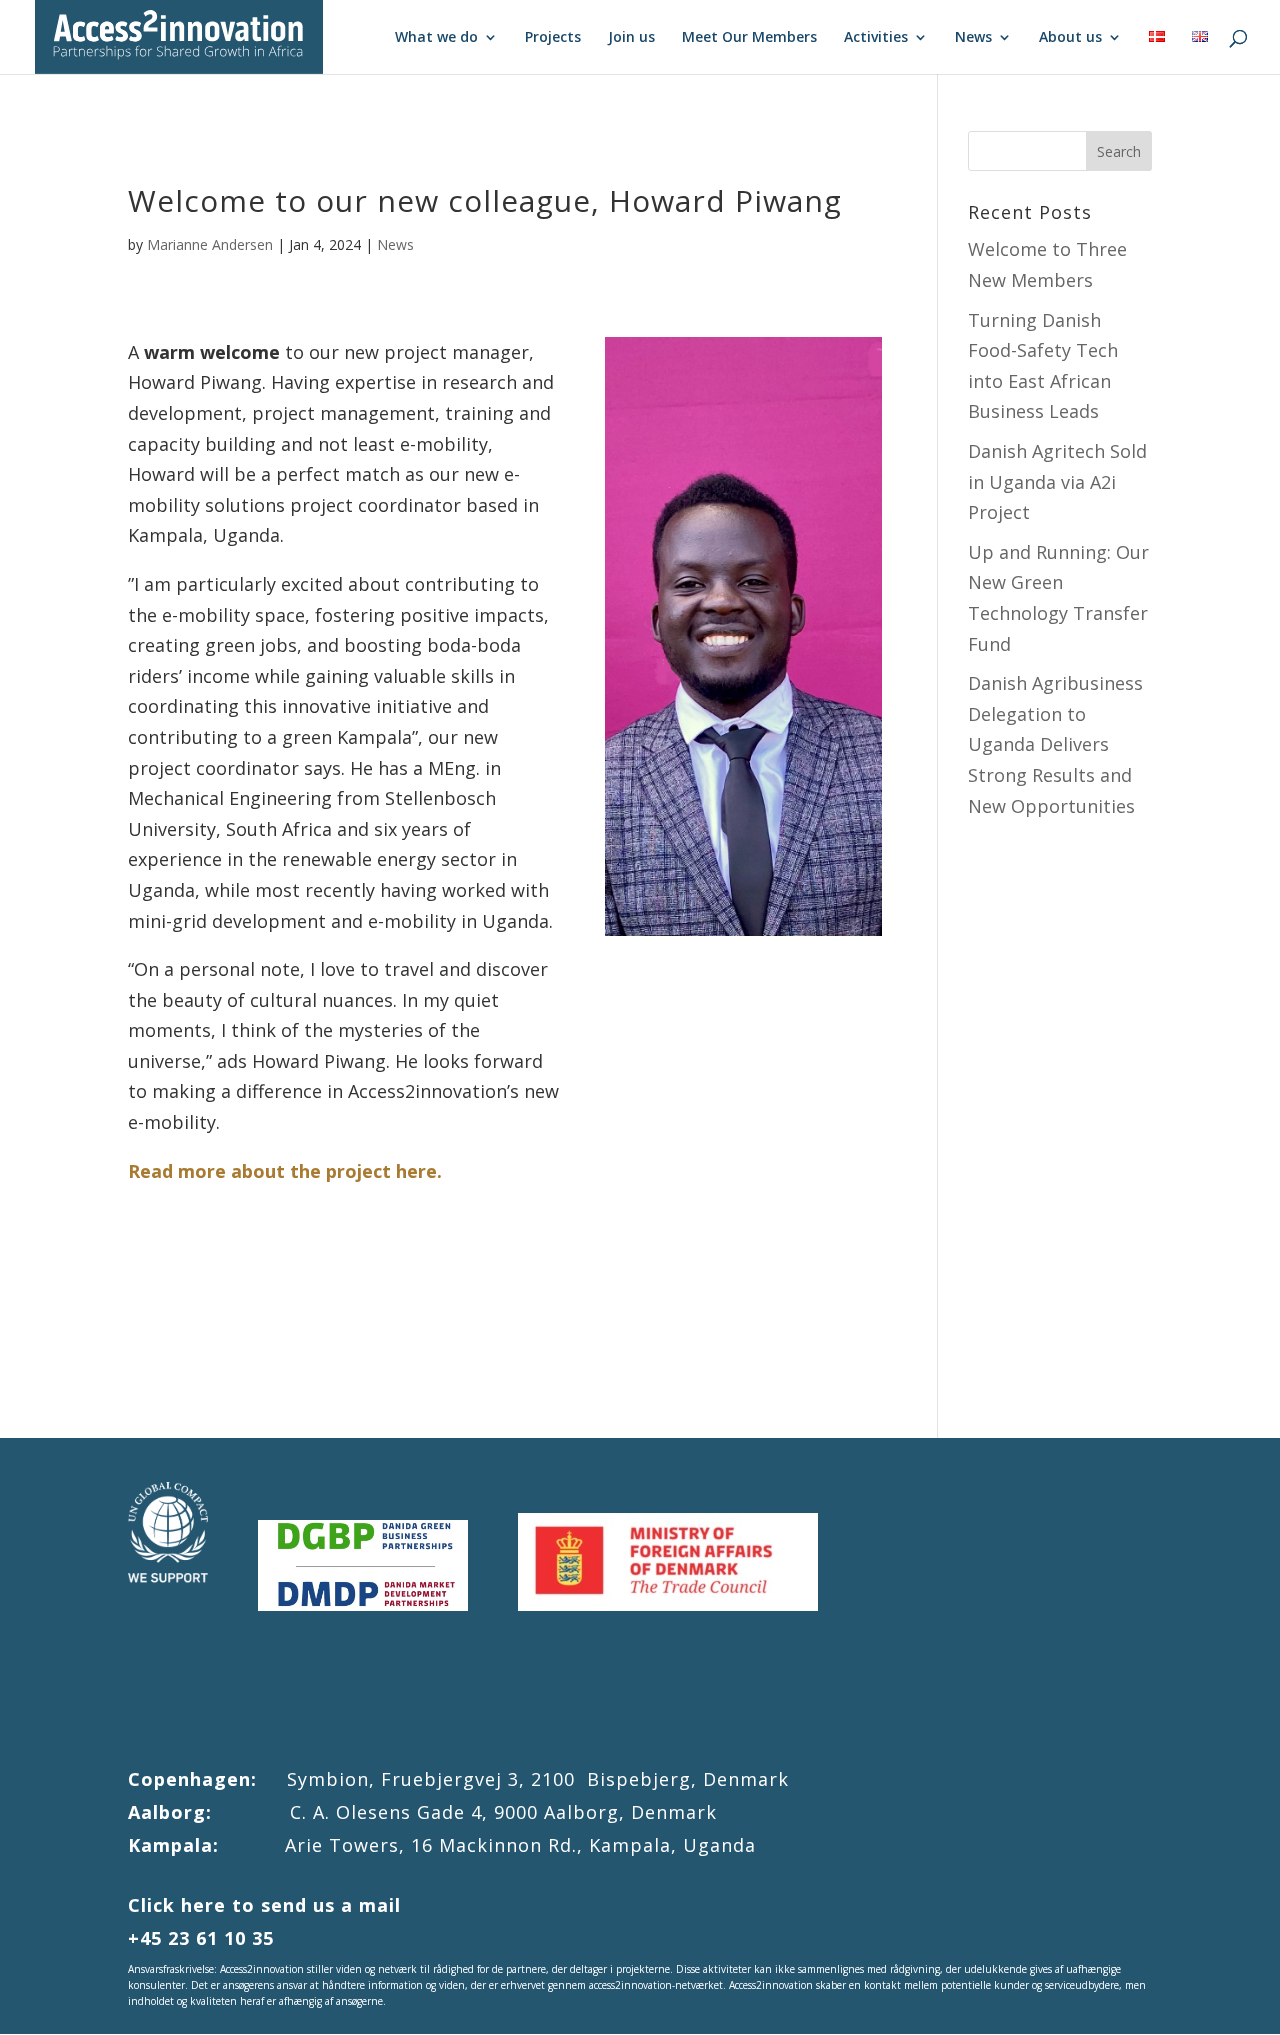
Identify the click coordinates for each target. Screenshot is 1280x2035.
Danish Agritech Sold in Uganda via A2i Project (1057, 481)
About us (1070, 38)
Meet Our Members (749, 38)
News (973, 38)
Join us (631, 38)
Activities (876, 38)
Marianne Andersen (210, 244)
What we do (436, 38)
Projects (553, 38)
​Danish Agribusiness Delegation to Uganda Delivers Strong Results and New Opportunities (1055, 744)
